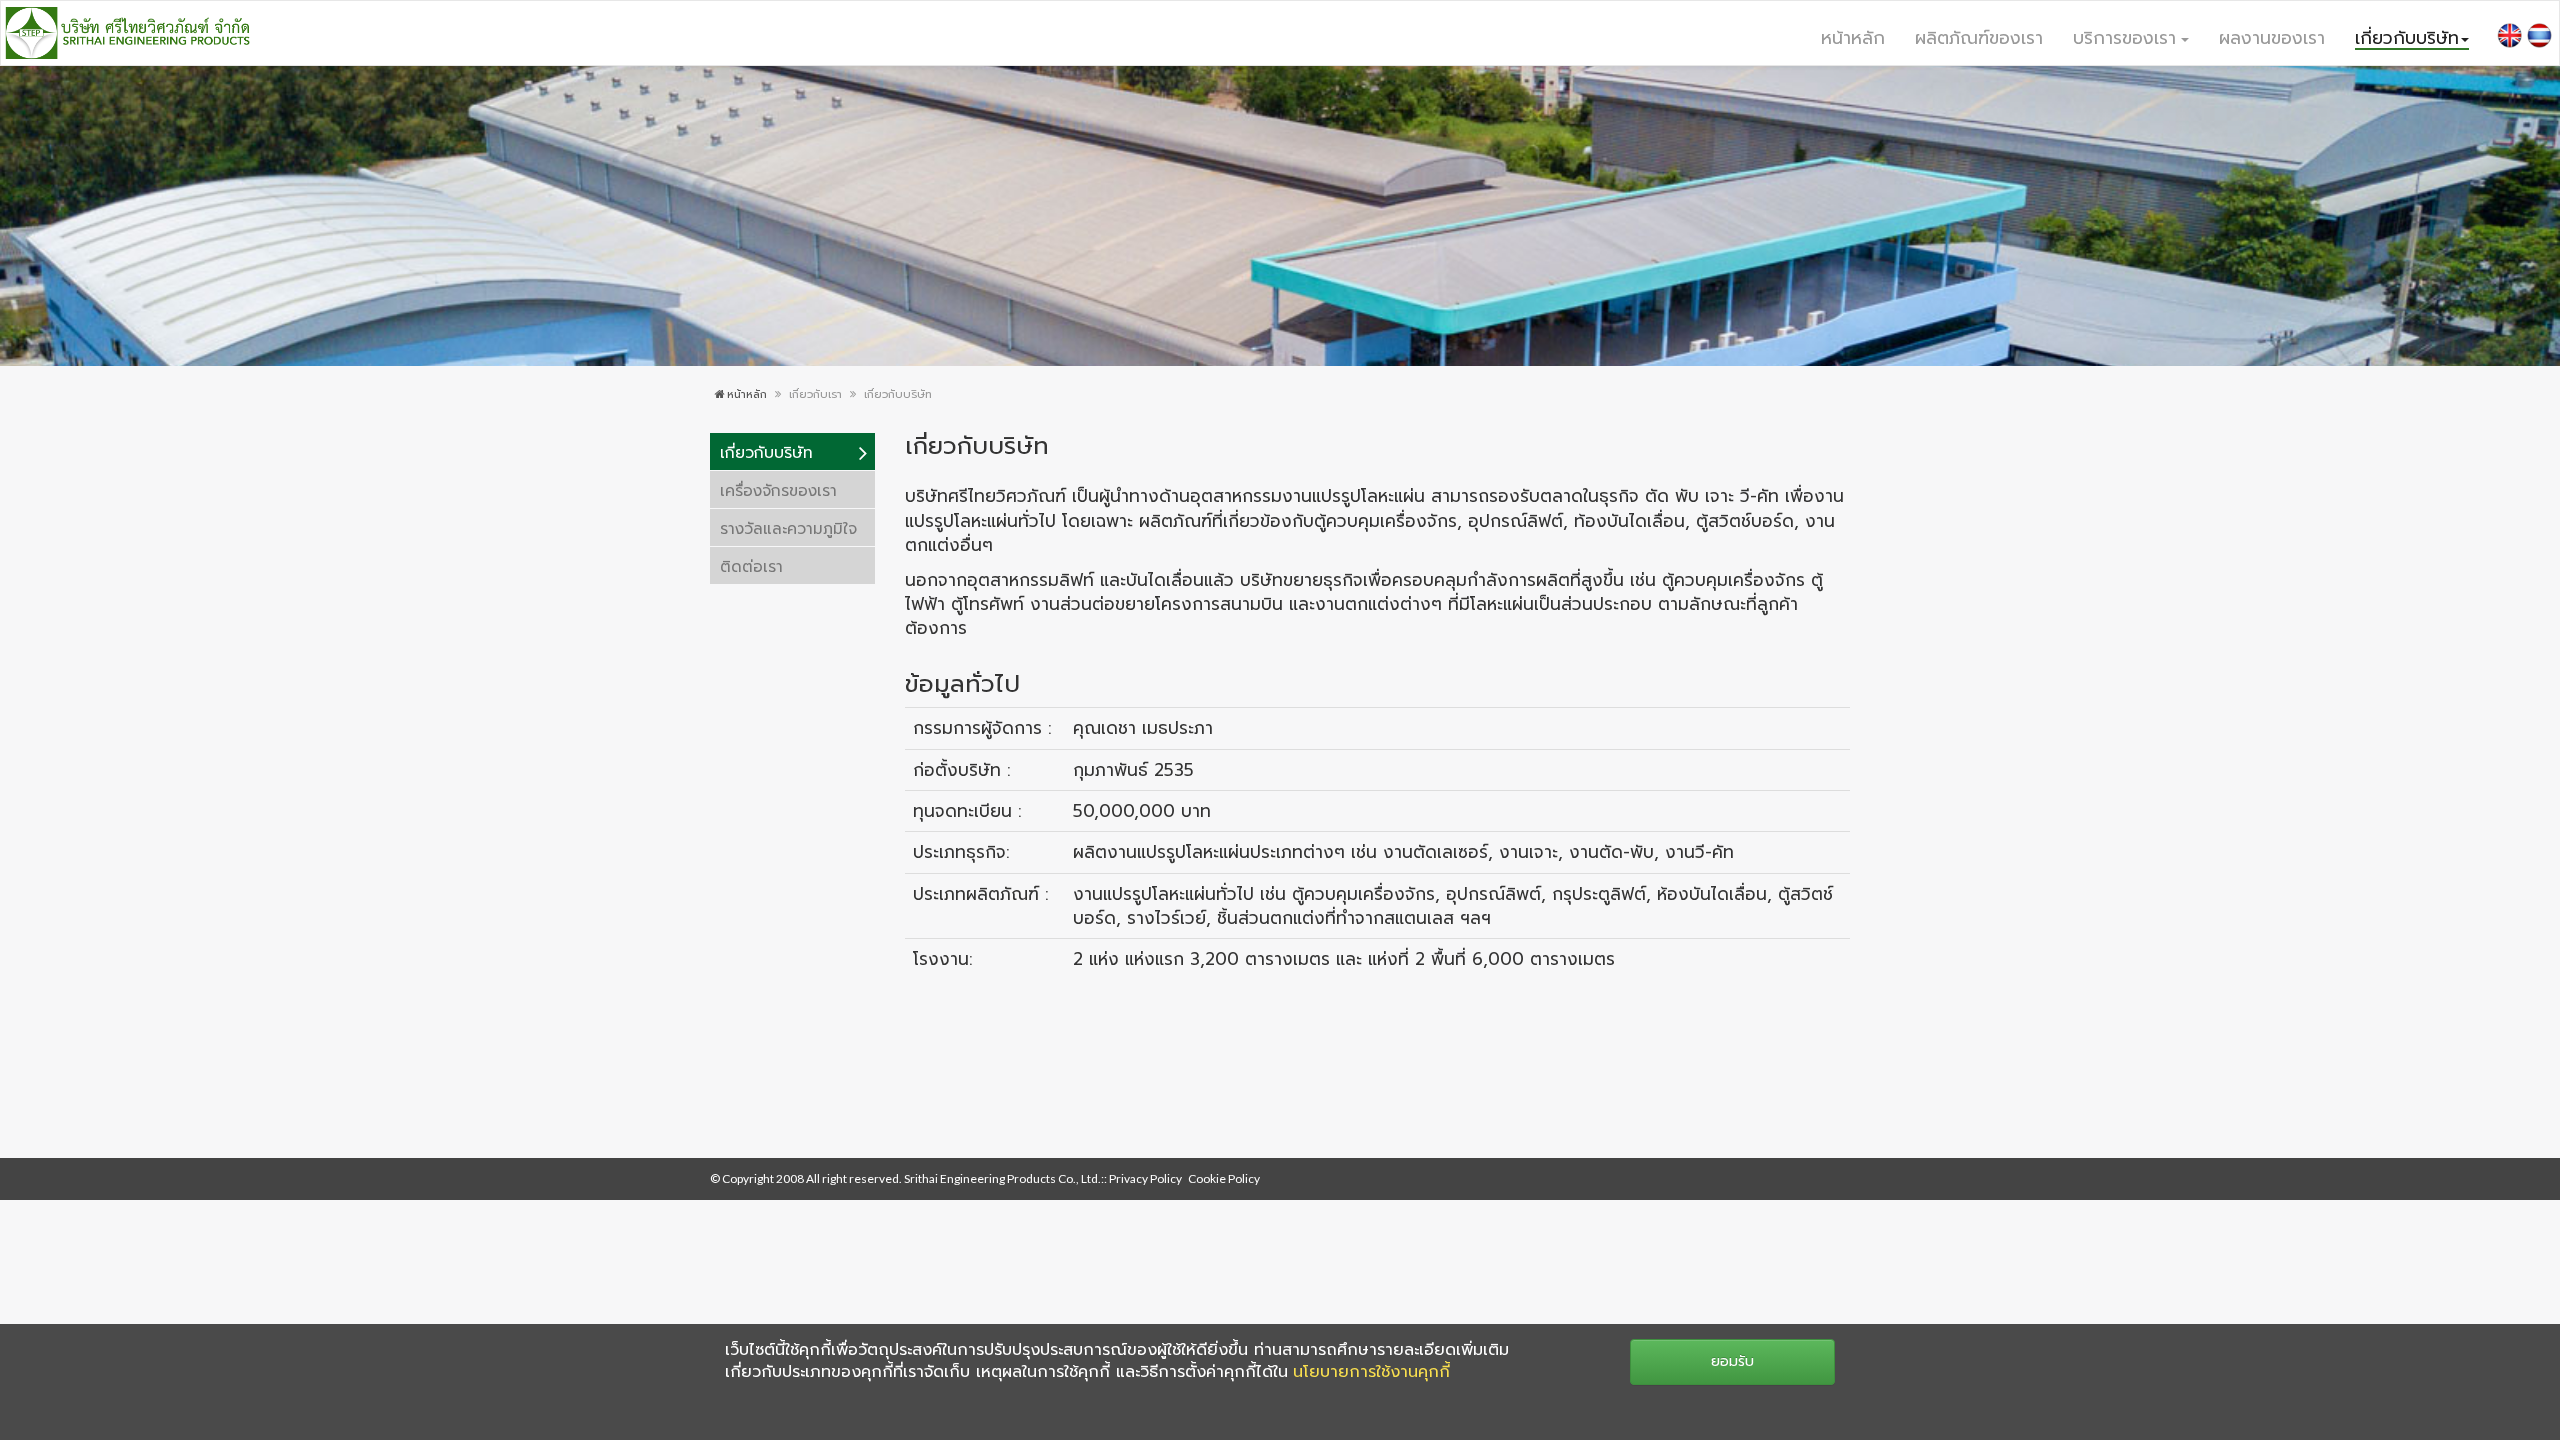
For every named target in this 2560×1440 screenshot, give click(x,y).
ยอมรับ (1732, 1361)
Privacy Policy (1145, 1178)
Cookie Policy (1224, 1178)
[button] (2131, 36)
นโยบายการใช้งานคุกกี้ (1371, 1372)
